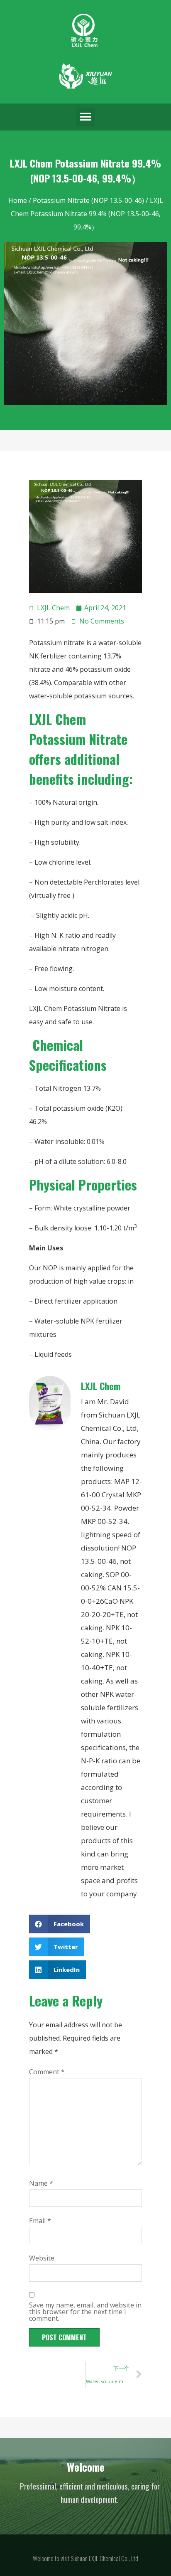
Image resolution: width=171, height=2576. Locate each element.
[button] (86, 117)
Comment (47, 2072)
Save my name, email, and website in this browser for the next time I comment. (85, 2312)
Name (41, 2183)
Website (42, 2258)
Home (18, 200)
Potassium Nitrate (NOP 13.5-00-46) (88, 200)
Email (40, 2221)
